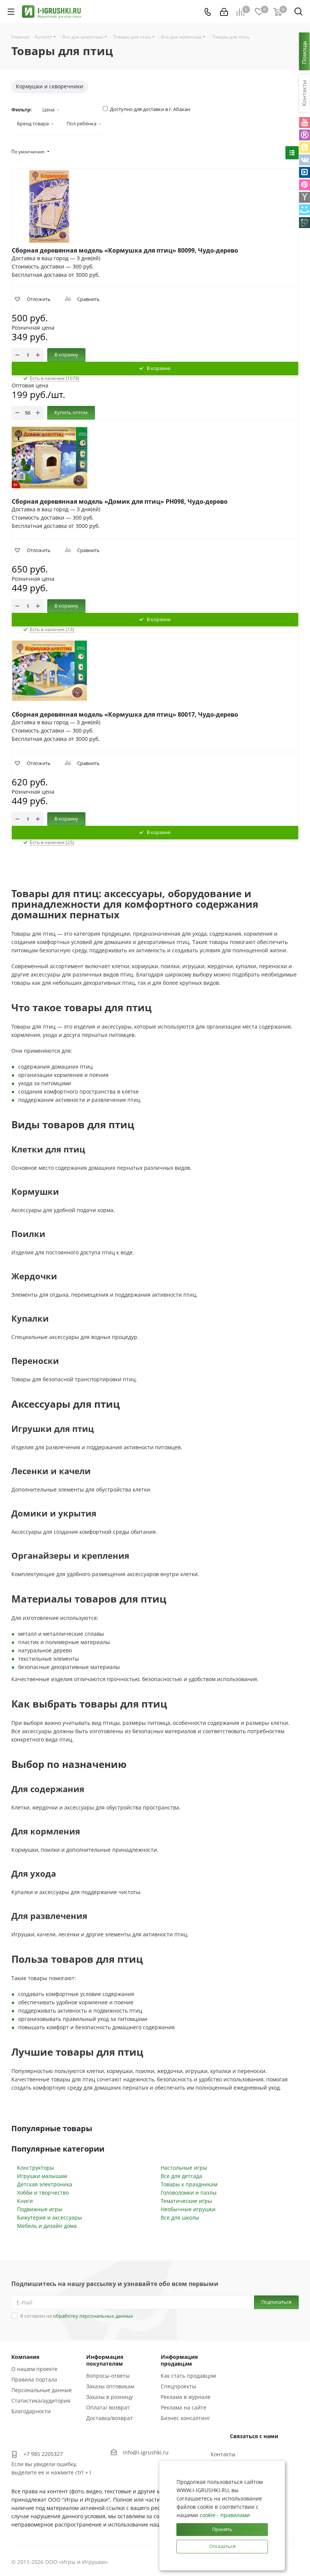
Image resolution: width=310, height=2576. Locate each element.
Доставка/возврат (109, 2418)
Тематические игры (186, 2201)
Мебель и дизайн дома (47, 2226)
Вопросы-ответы (108, 2376)
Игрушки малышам (42, 2176)
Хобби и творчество (43, 2193)
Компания (25, 2357)
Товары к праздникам (189, 2184)
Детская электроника (45, 2184)
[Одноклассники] (305, 147)
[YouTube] (305, 123)
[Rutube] (305, 135)
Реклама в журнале (186, 2397)
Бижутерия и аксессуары (50, 2217)
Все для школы (180, 2217)
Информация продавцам (179, 2360)
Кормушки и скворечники (50, 86)
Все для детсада (181, 2176)
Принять (222, 2529)
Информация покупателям (105, 2360)
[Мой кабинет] (224, 12)
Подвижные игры (40, 2209)
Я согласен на (77, 2316)
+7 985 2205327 (43, 2454)
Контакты (223, 2454)
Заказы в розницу (109, 2397)
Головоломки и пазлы (189, 2193)
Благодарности (31, 2411)
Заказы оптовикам (110, 2386)
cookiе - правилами (225, 2515)
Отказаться (222, 2546)
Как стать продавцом (188, 2376)
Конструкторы (36, 2168)
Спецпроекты (178, 2386)
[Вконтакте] (305, 160)
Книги (25, 2201)
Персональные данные (42, 2390)
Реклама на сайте (184, 2407)
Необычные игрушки (188, 2209)
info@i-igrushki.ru (146, 2452)
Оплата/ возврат (108, 2407)
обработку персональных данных (93, 2316)
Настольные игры (184, 2168)
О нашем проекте (34, 2369)
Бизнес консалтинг (185, 2418)
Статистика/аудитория (41, 2401)
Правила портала (34, 2379)
